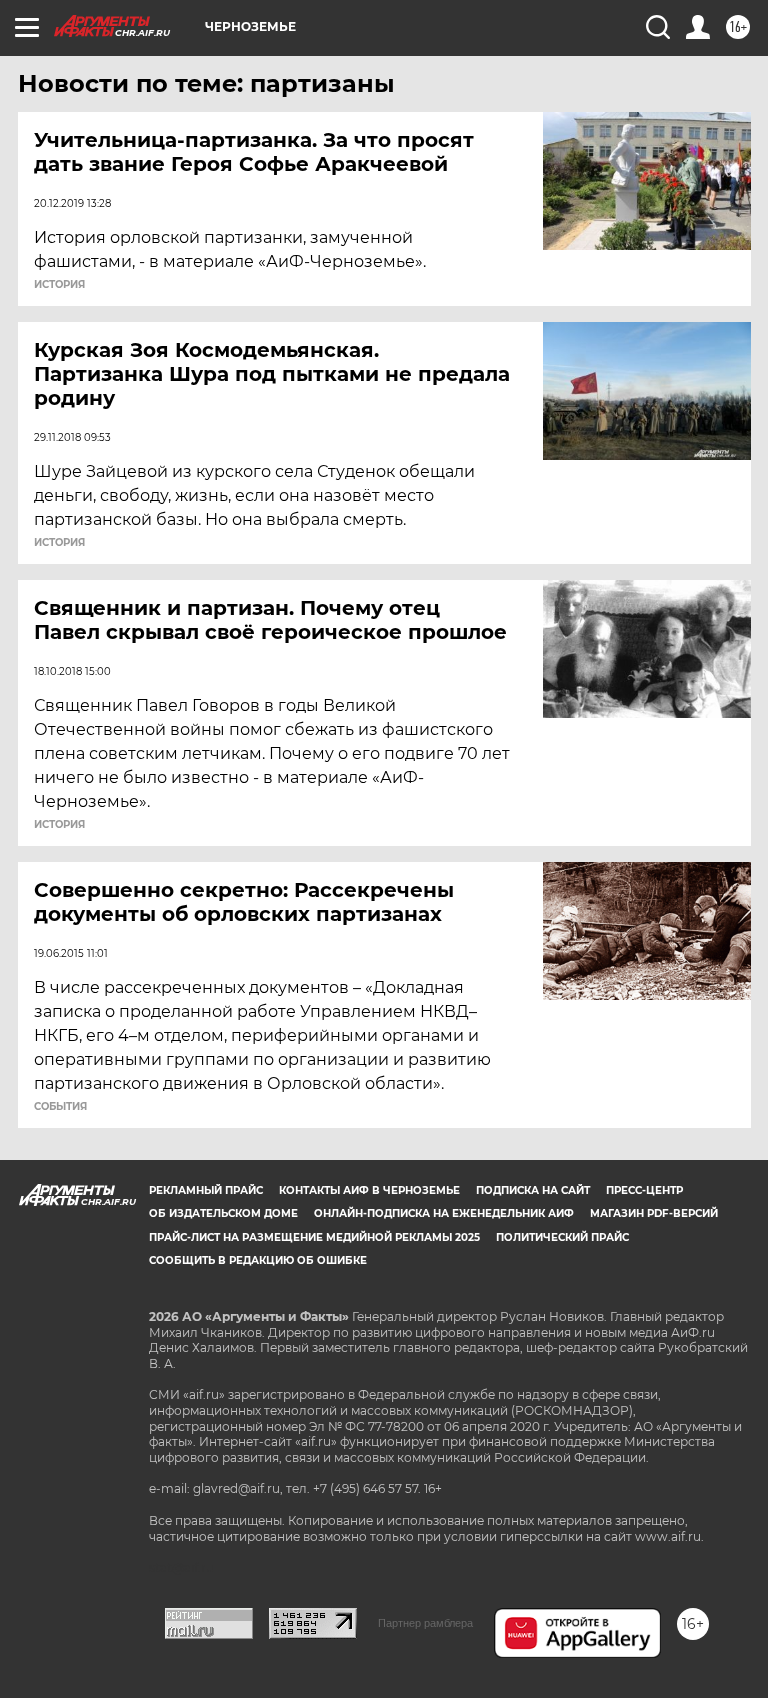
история (59, 285)
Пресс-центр (644, 1190)
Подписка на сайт (533, 1190)
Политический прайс (562, 1237)
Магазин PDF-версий (654, 1213)
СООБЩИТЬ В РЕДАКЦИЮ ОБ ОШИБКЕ (258, 1260)
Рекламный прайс (206, 1190)
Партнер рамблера (425, 1623)
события (60, 1107)
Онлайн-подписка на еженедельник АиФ (444, 1213)
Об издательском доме (223, 1213)
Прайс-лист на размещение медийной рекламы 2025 (314, 1237)
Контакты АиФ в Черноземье (369, 1190)
